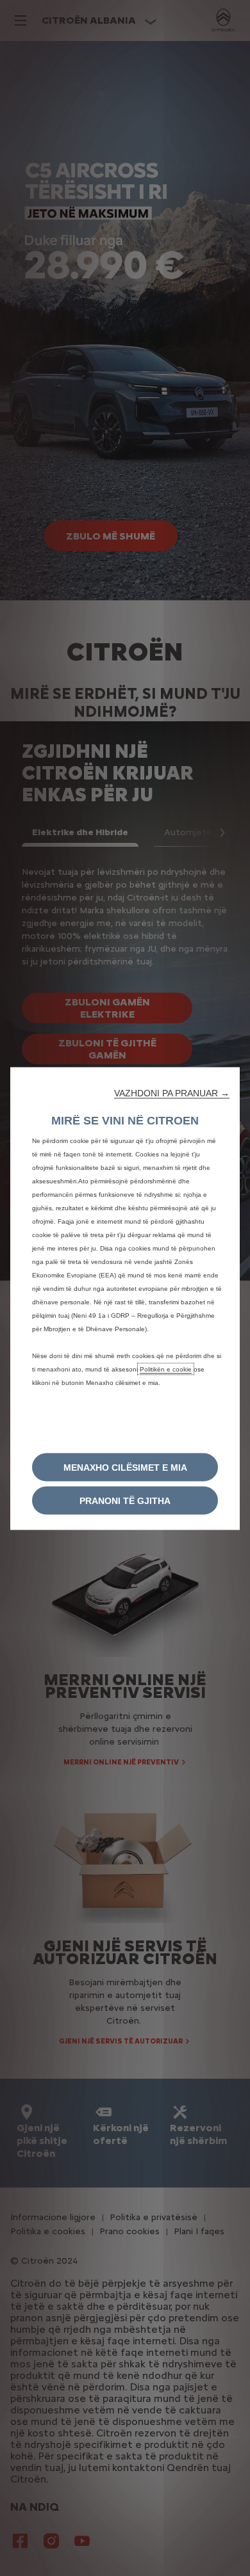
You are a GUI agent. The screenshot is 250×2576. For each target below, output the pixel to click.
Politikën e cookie (166, 1369)
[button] (172, 1092)
